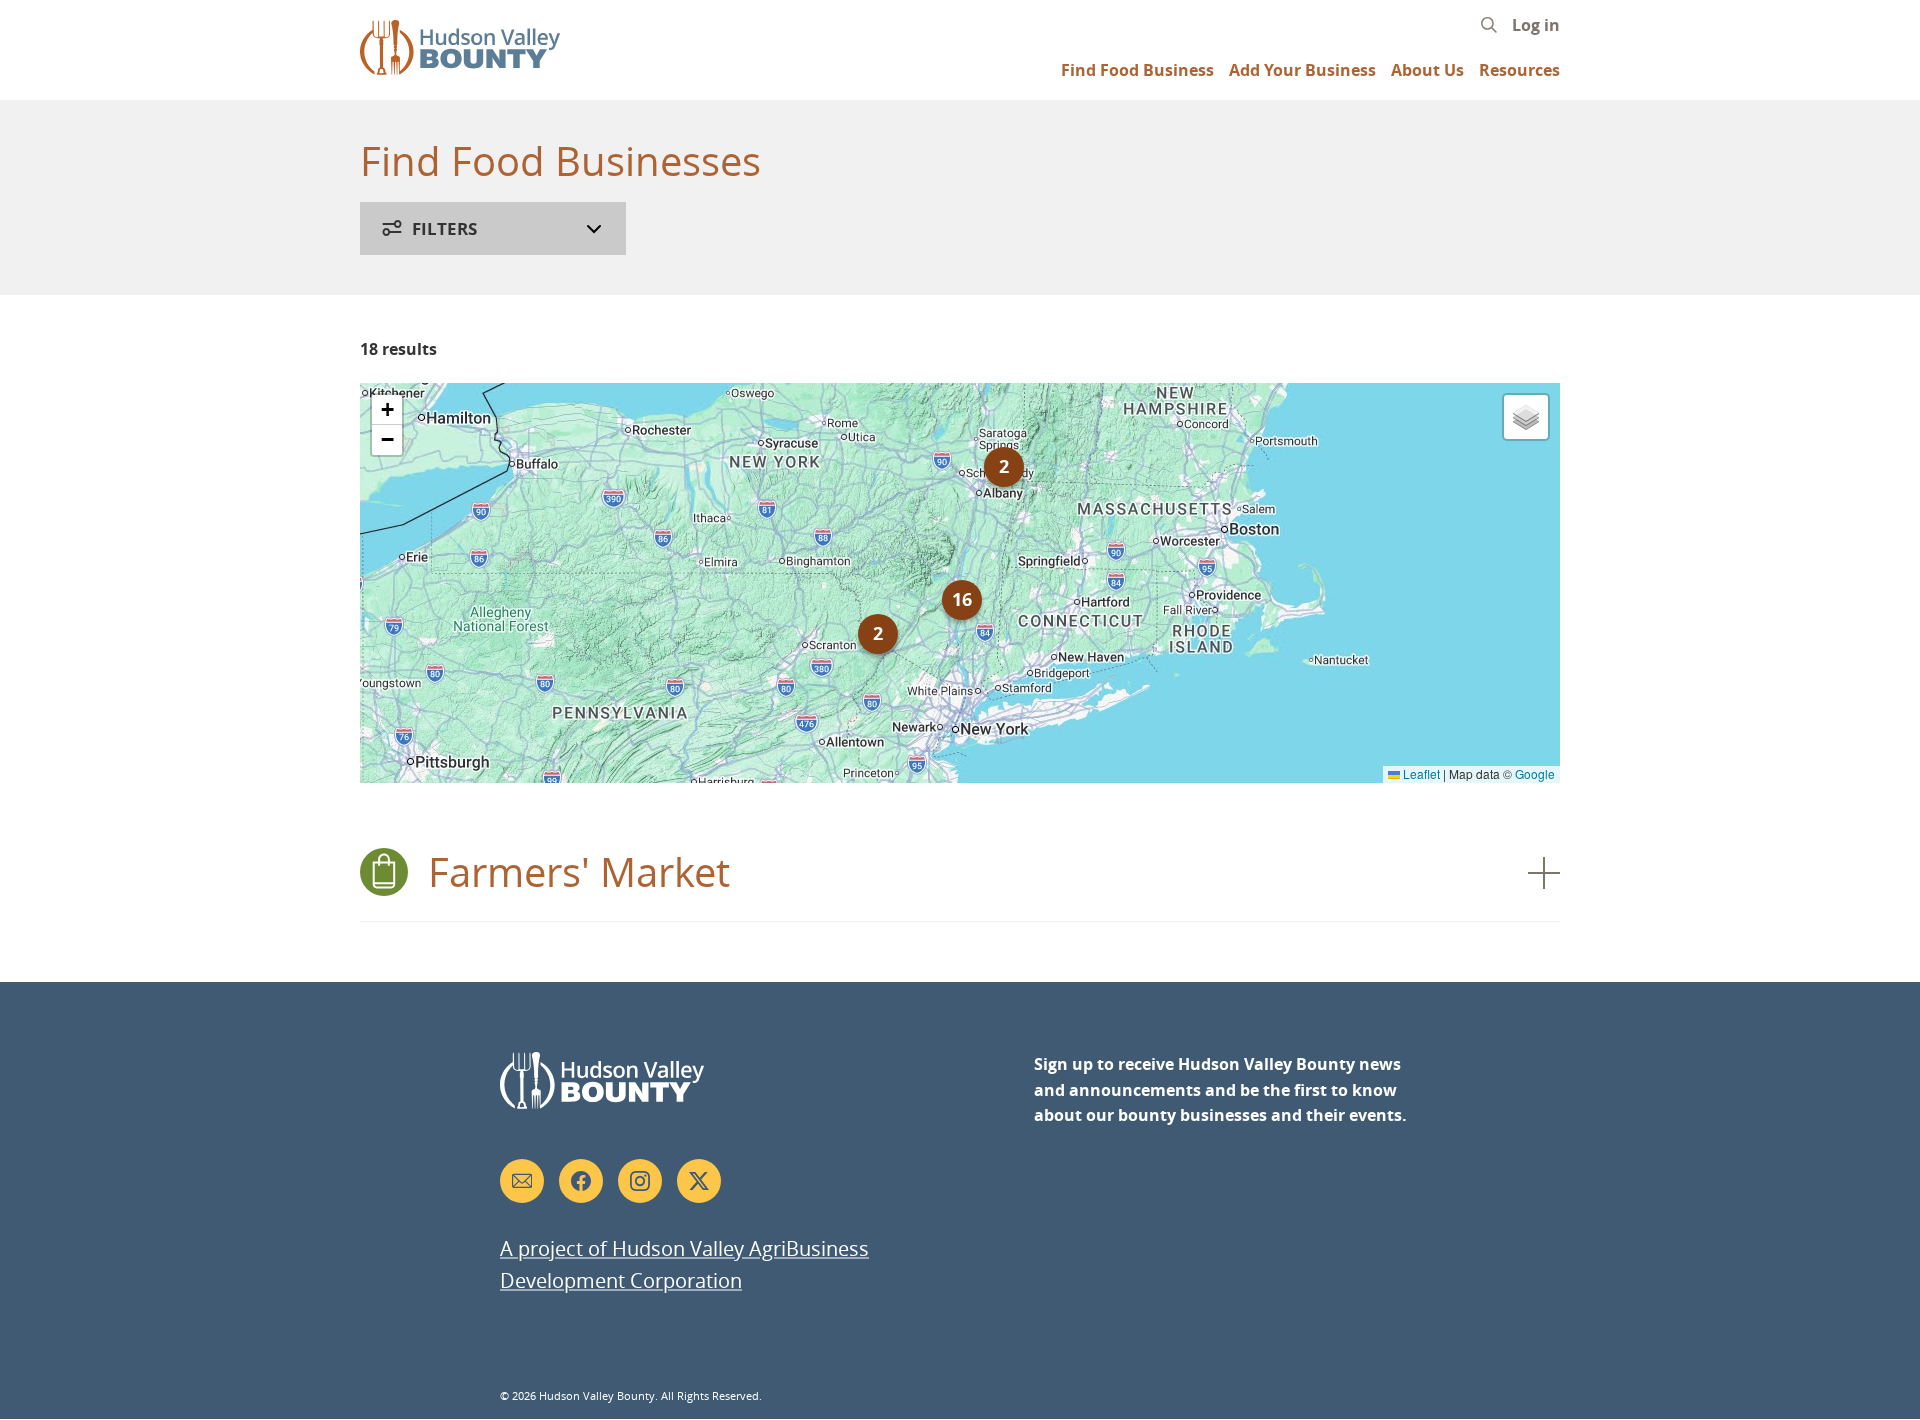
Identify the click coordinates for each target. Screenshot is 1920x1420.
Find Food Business (1137, 70)
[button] (878, 634)
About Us (1427, 70)
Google (1535, 773)
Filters (444, 228)
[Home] (460, 65)
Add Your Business (1302, 70)
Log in (1536, 25)
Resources (1519, 70)
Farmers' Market (579, 872)
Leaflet (1420, 773)
